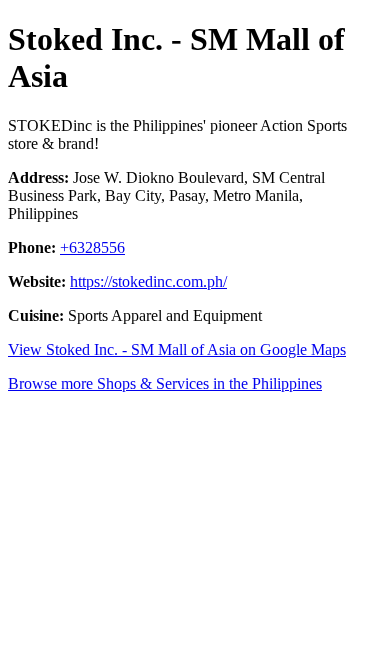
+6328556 (92, 247)
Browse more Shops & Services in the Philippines (165, 383)
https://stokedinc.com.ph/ (148, 281)
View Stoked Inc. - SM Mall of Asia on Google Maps (177, 349)
